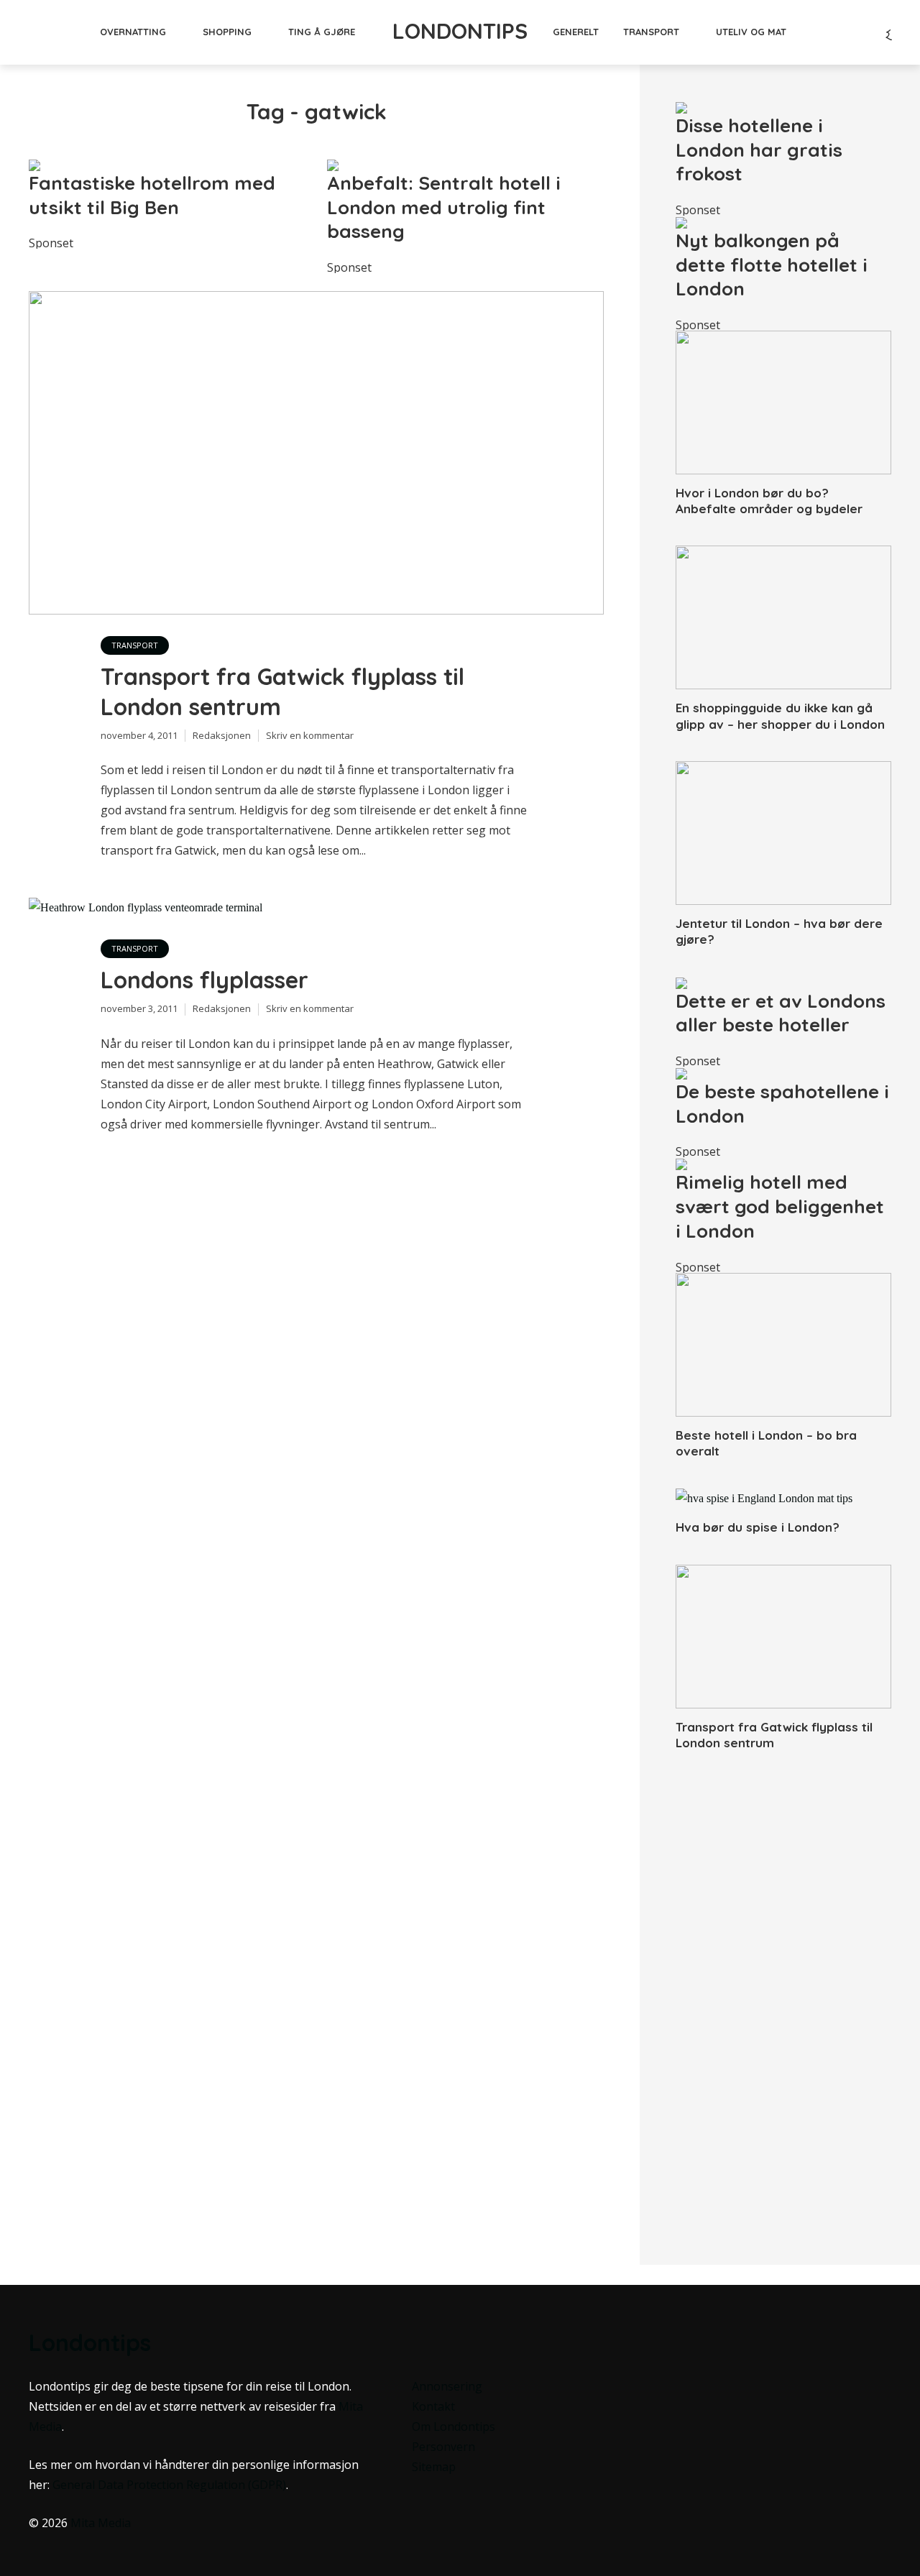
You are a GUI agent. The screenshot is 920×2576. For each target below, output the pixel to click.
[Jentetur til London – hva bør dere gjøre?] (783, 833)
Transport (651, 32)
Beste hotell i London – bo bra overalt (766, 1443)
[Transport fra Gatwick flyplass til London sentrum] (783, 1637)
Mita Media (101, 2523)
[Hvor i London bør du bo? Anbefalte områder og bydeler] (783, 402)
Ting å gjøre (322, 32)
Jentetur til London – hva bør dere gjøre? (779, 931)
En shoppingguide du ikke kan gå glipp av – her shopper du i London (780, 716)
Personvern (443, 2447)
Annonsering (447, 2386)
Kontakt (433, 2406)
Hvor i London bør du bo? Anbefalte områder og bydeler (769, 501)
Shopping (227, 32)
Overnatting (133, 32)
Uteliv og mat (751, 32)
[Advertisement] (783, 1995)
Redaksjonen (222, 735)
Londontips (460, 31)
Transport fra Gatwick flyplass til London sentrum (282, 691)
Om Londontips (454, 2426)
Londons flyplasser (204, 980)
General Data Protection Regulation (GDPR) (169, 2485)
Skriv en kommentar (310, 735)
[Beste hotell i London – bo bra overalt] (783, 1345)
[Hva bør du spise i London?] (783, 1499)
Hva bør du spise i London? (758, 1527)
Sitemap (434, 2467)
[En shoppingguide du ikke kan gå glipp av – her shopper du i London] (783, 617)
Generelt (576, 32)
